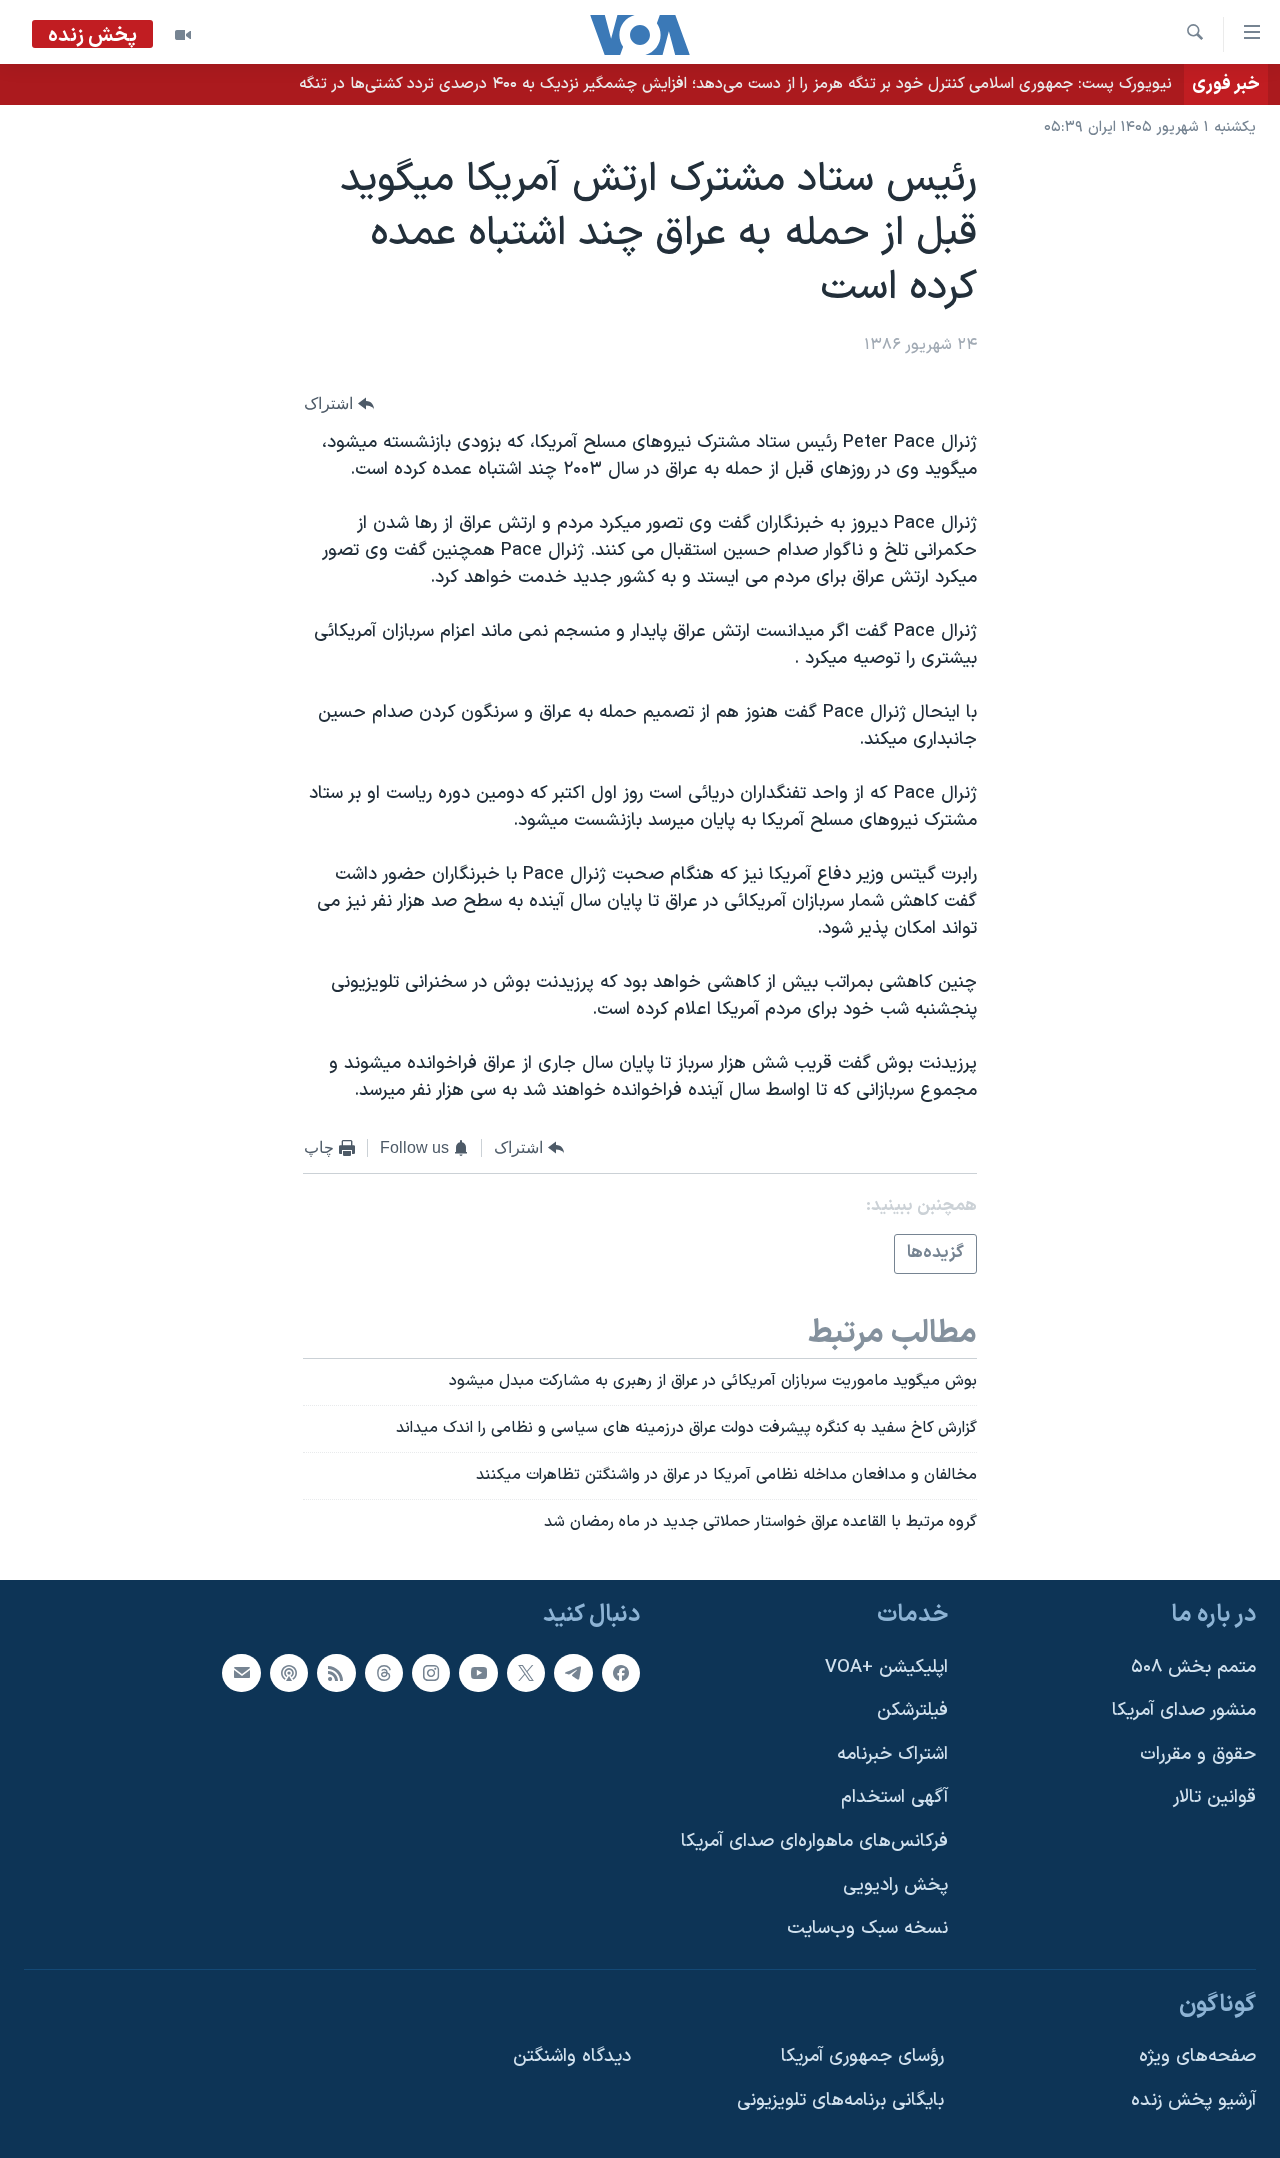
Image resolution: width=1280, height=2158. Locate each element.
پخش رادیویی (895, 1884)
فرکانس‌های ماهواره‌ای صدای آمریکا (814, 1841)
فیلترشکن (912, 1710)
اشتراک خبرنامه (892, 1754)
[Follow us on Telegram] (573, 1672)
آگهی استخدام (894, 1797)
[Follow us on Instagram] (431, 1672)
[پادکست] (289, 1672)
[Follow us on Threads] (384, 1672)
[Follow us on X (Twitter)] (526, 1672)
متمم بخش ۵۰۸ (1193, 1666)
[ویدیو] (183, 35)
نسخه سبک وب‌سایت (867, 1928)
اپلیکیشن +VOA (886, 1666)
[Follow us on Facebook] (621, 1672)
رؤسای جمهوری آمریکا (862, 2056)
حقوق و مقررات (1198, 1754)
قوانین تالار (1214, 1797)
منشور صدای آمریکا (1184, 1710)
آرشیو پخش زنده (1193, 2100)
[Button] (339, 403)
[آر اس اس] (336, 1672)
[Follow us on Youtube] (478, 1672)
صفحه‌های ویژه (1197, 2056)
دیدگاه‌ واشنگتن (572, 2056)
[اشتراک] (241, 1672)
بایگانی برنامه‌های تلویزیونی (840, 2100)
